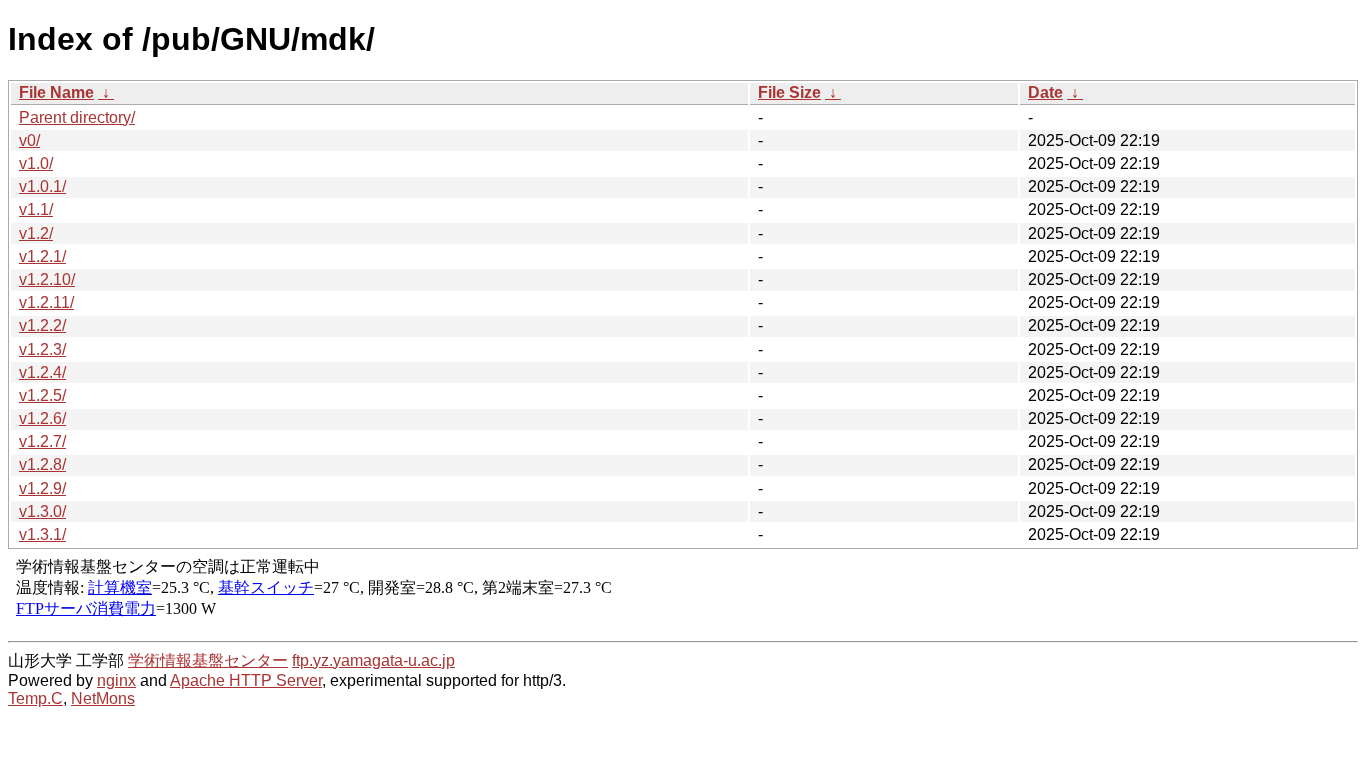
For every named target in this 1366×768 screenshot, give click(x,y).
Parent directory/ (77, 117)
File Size (789, 92)
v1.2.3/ (42, 349)
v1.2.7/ (42, 441)
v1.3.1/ (42, 534)
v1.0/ (36, 163)
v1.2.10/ (47, 279)
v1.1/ (36, 209)
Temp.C (35, 698)
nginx (116, 680)
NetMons (103, 698)
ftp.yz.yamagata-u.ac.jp (373, 660)
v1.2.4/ (42, 372)
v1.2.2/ (42, 325)
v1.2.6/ (42, 418)
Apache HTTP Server (246, 680)
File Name (56, 92)
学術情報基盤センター (208, 660)
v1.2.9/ (42, 488)
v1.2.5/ (42, 395)
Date (1045, 92)
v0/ (29, 140)
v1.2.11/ (46, 302)
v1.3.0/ (42, 511)
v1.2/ (36, 233)
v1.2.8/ (42, 464)
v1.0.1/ (42, 186)
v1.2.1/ (42, 256)
